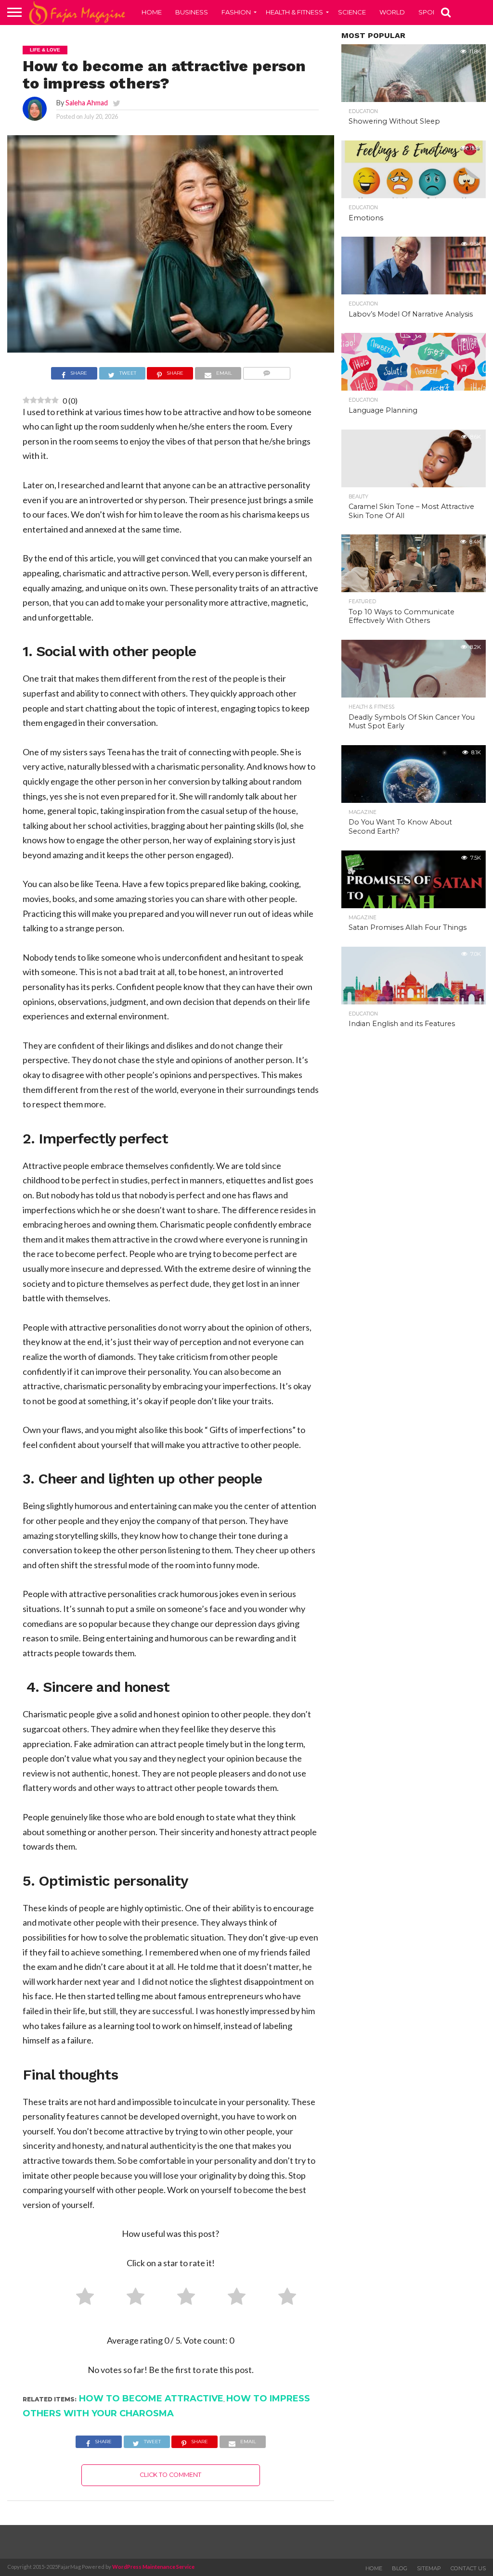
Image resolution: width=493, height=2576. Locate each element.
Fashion (236, 12)
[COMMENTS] (266, 374)
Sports (432, 12)
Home (152, 12)
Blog (400, 2568)
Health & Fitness (294, 12)
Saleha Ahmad (87, 103)
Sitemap (429, 2568)
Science (352, 12)
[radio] (81, 2298)
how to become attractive (151, 2398)
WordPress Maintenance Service (153, 2567)
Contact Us (468, 2568)
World (392, 12)
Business (192, 12)
